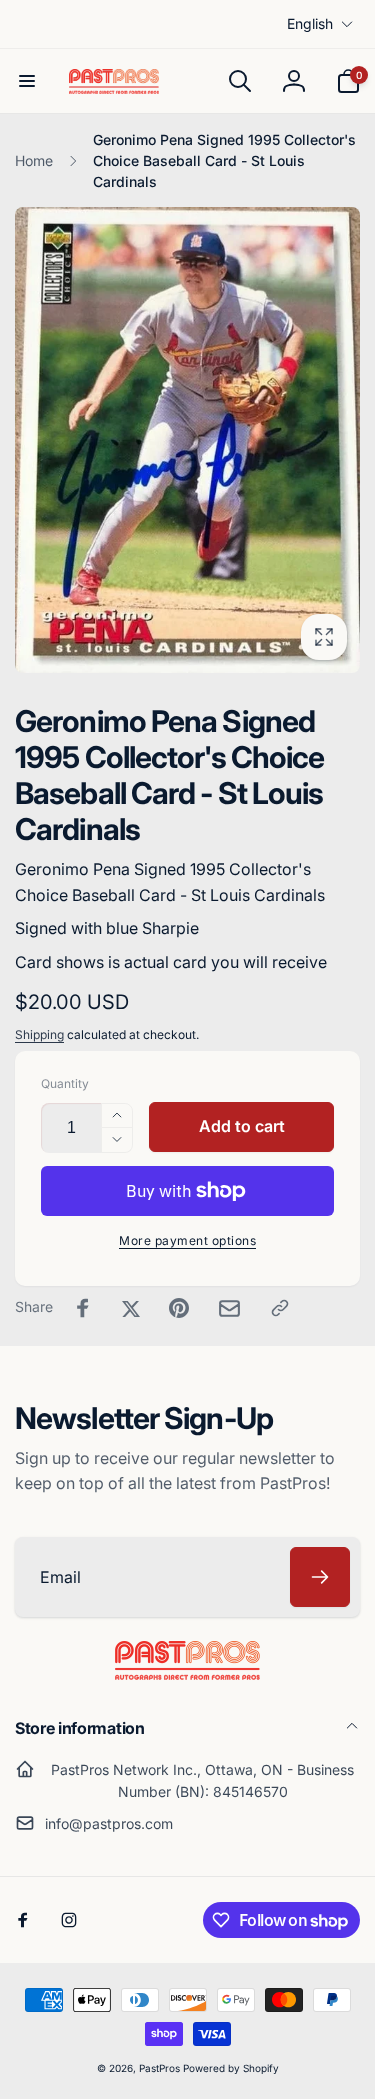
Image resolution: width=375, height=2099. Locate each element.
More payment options (187, 1240)
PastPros (159, 2068)
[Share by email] (229, 1308)
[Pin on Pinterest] (179, 1308)
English (310, 23)
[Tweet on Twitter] (131, 1308)
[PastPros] (187, 1674)
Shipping (39, 1034)
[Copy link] (280, 1308)
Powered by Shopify (231, 2068)
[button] (27, 81)
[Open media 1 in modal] (187, 440)
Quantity (65, 1083)
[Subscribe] (320, 1577)
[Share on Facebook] (83, 1308)
